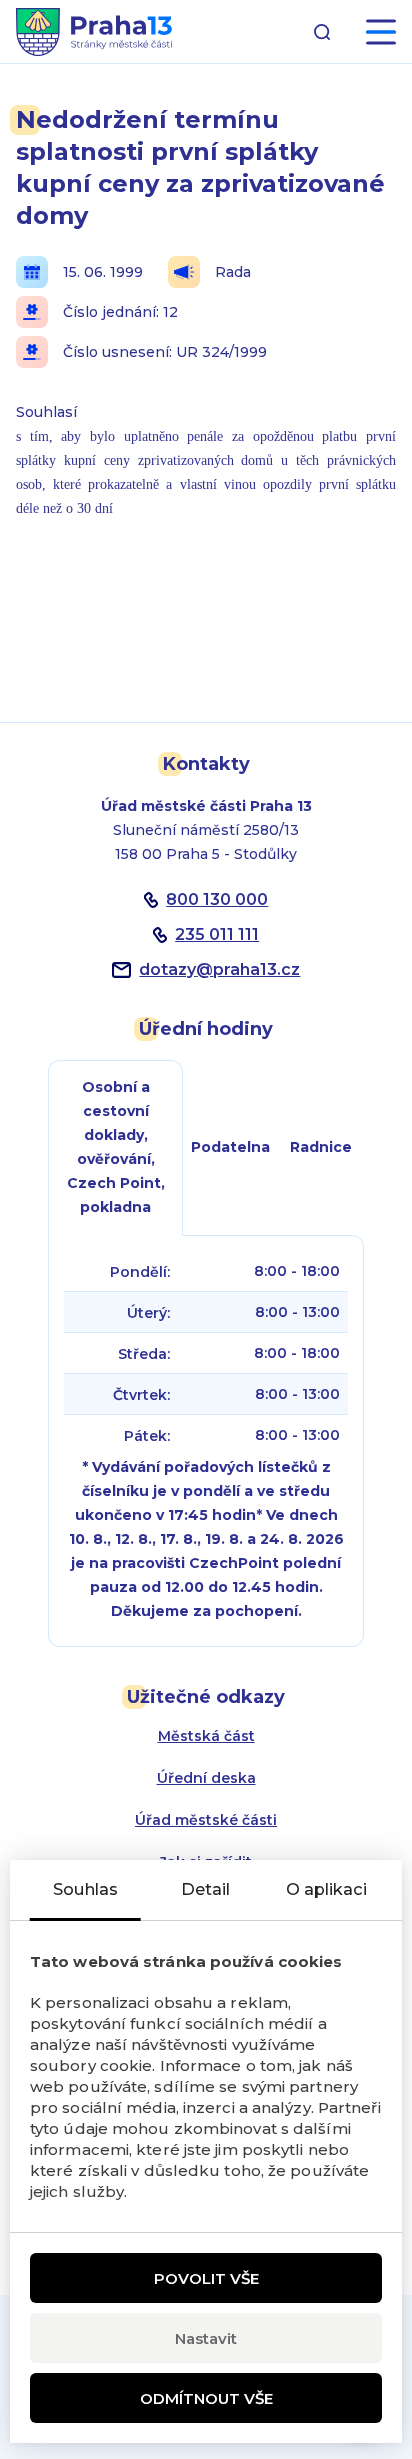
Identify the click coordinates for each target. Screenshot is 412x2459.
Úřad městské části (206, 1820)
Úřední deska (206, 1778)
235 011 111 (217, 934)
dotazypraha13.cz (219, 969)
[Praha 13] (94, 32)
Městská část (206, 1736)
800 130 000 (217, 899)
